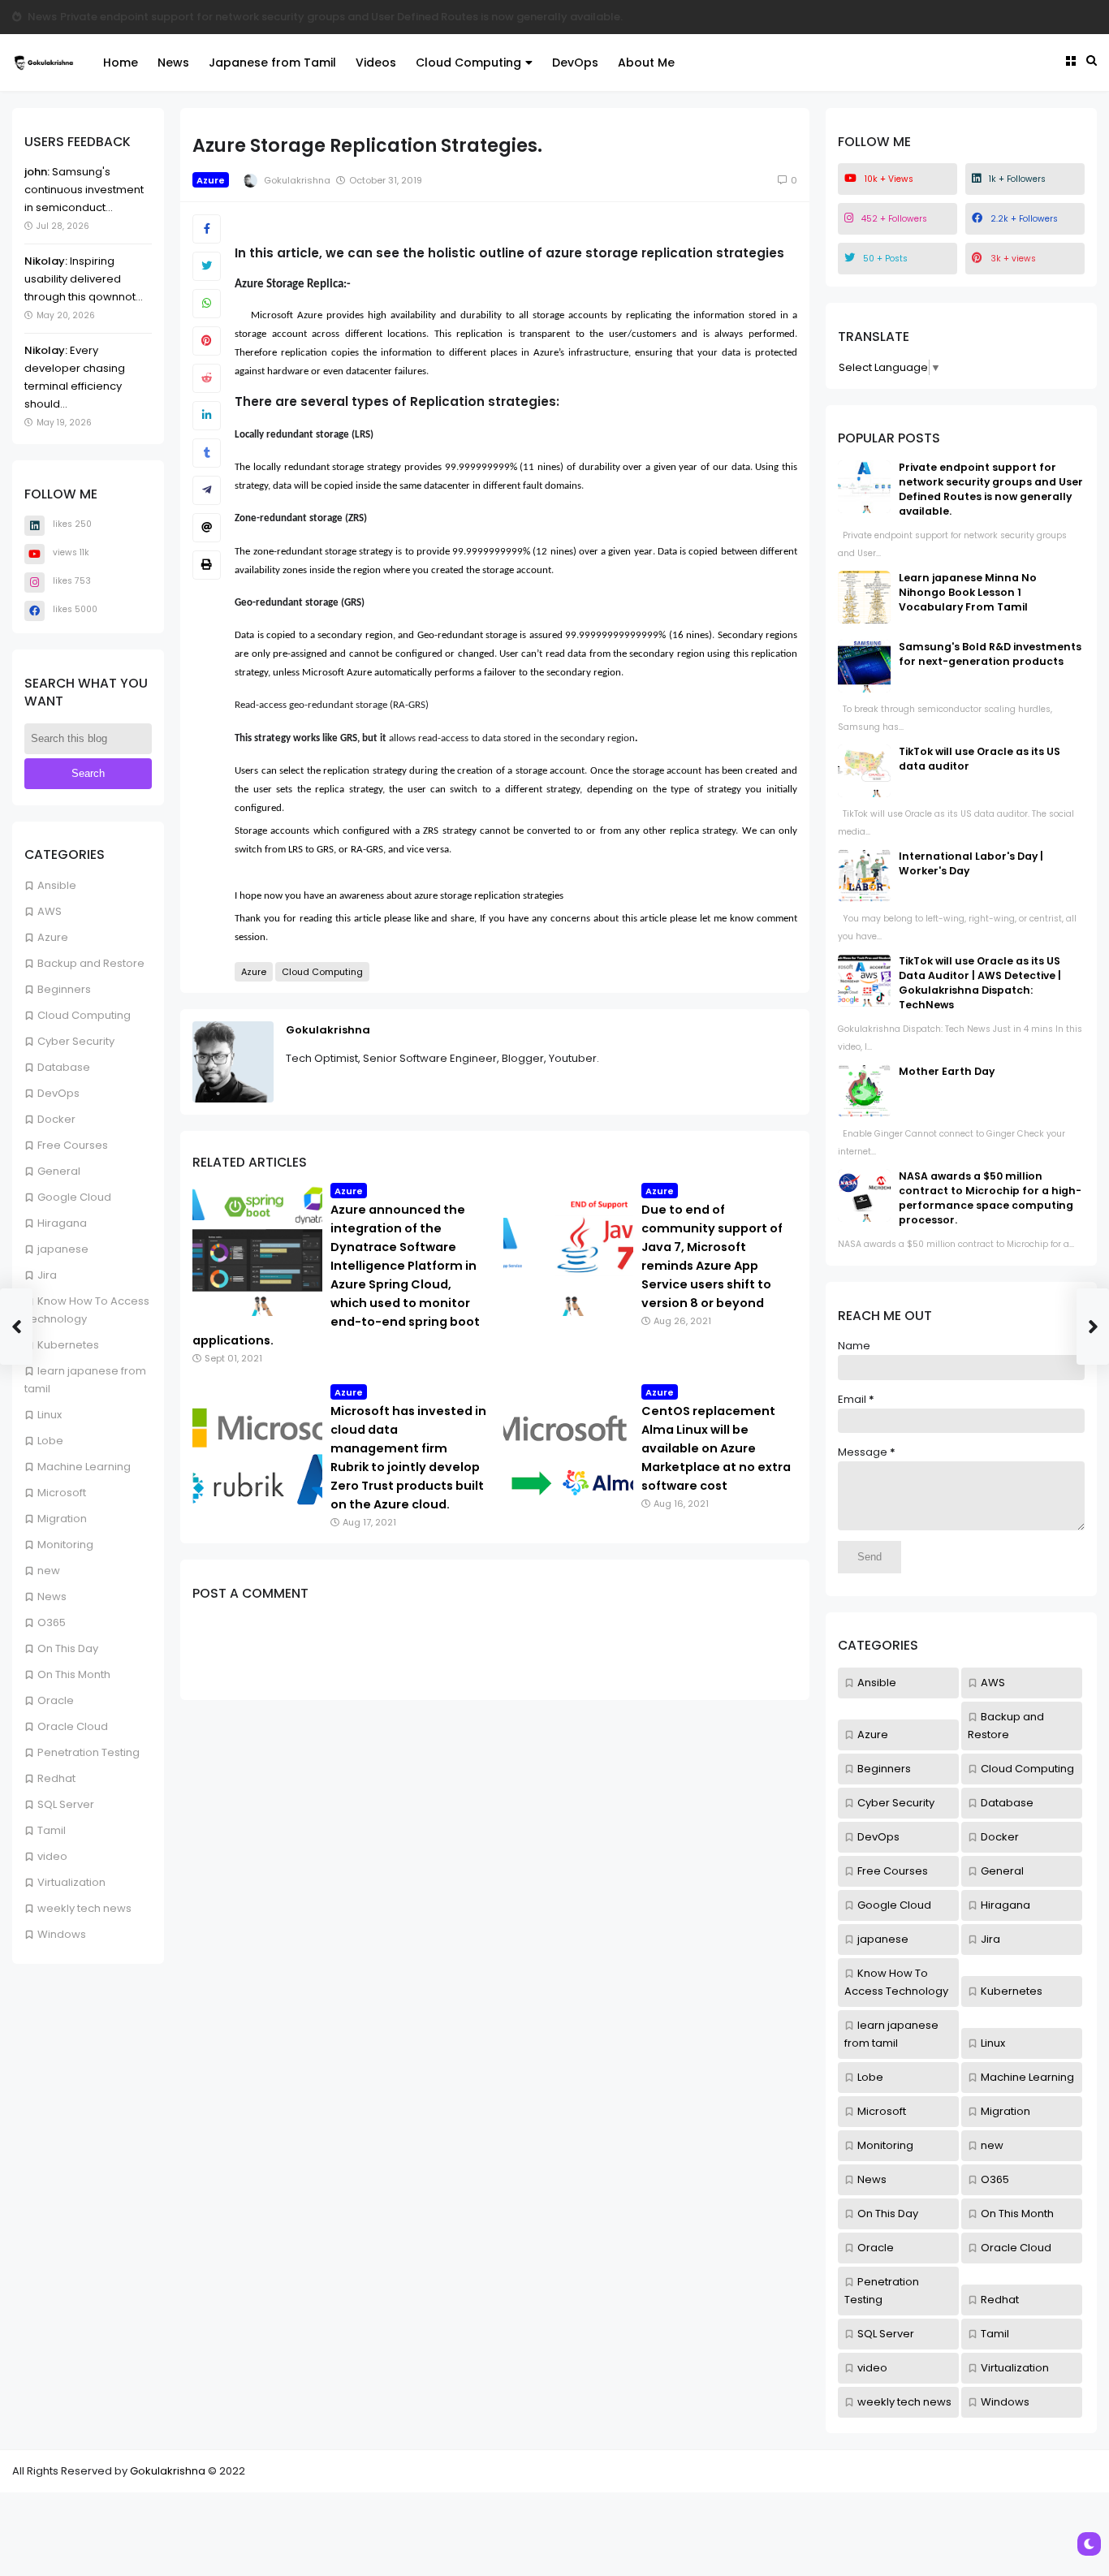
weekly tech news (84, 1908)
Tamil (52, 1830)
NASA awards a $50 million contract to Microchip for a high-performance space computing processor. (990, 1198)
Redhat (56, 1778)
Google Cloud (74, 1197)
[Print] (207, 565)
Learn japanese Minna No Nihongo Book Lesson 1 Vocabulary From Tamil (968, 592)
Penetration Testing (88, 1752)
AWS (50, 911)
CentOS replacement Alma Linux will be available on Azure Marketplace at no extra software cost (716, 1448)
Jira (47, 1275)
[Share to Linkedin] (207, 416)
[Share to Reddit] (207, 378)
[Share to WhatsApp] (207, 304)
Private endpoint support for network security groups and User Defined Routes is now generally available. (991, 489)
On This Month (74, 1674)
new (49, 1571)
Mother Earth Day (947, 1071)
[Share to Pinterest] (207, 341)
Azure (53, 937)
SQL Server (66, 1804)
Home (121, 63)
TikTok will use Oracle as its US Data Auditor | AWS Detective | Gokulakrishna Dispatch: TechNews (980, 983)
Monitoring (65, 1545)
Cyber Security (76, 1041)
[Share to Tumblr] (207, 453)
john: (37, 172)
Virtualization (71, 1882)
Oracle (56, 1700)
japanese (63, 1249)
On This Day (68, 1648)
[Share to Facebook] (207, 229)
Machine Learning (84, 1467)
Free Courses (73, 1145)
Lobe (50, 1441)
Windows (62, 1934)
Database (64, 1067)
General (59, 1171)
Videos (376, 63)
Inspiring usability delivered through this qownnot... (84, 279)
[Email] (207, 528)
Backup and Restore (91, 963)
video (52, 1856)
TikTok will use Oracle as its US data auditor (177, 17)
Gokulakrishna (328, 1030)
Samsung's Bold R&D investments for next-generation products (990, 654)
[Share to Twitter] (207, 266)
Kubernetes (68, 1345)
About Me (646, 63)
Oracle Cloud (73, 1726)
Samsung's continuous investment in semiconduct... (84, 190)
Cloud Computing (468, 63)
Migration (62, 1519)
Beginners (64, 989)
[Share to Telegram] (207, 490)
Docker (56, 1119)
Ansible (57, 885)
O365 (52, 1622)
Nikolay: (46, 261)
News (42, 17)
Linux (50, 1415)
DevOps (575, 63)
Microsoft (62, 1493)
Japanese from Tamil (272, 63)
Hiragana (62, 1223)
